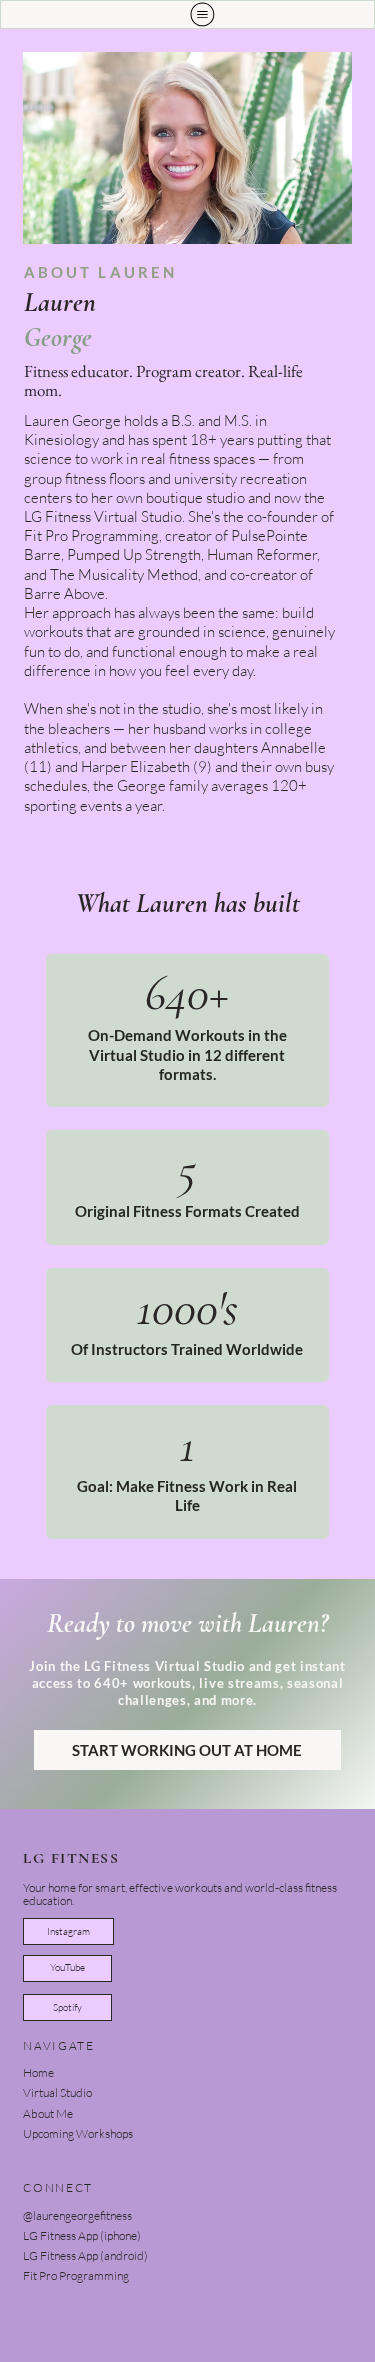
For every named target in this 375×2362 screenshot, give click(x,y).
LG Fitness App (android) (85, 2255)
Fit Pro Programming (76, 2275)
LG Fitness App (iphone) (82, 2235)
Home (38, 2072)
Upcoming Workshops (78, 2133)
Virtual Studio (57, 2092)
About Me (48, 2113)
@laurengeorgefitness (77, 2215)
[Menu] (202, 14)
